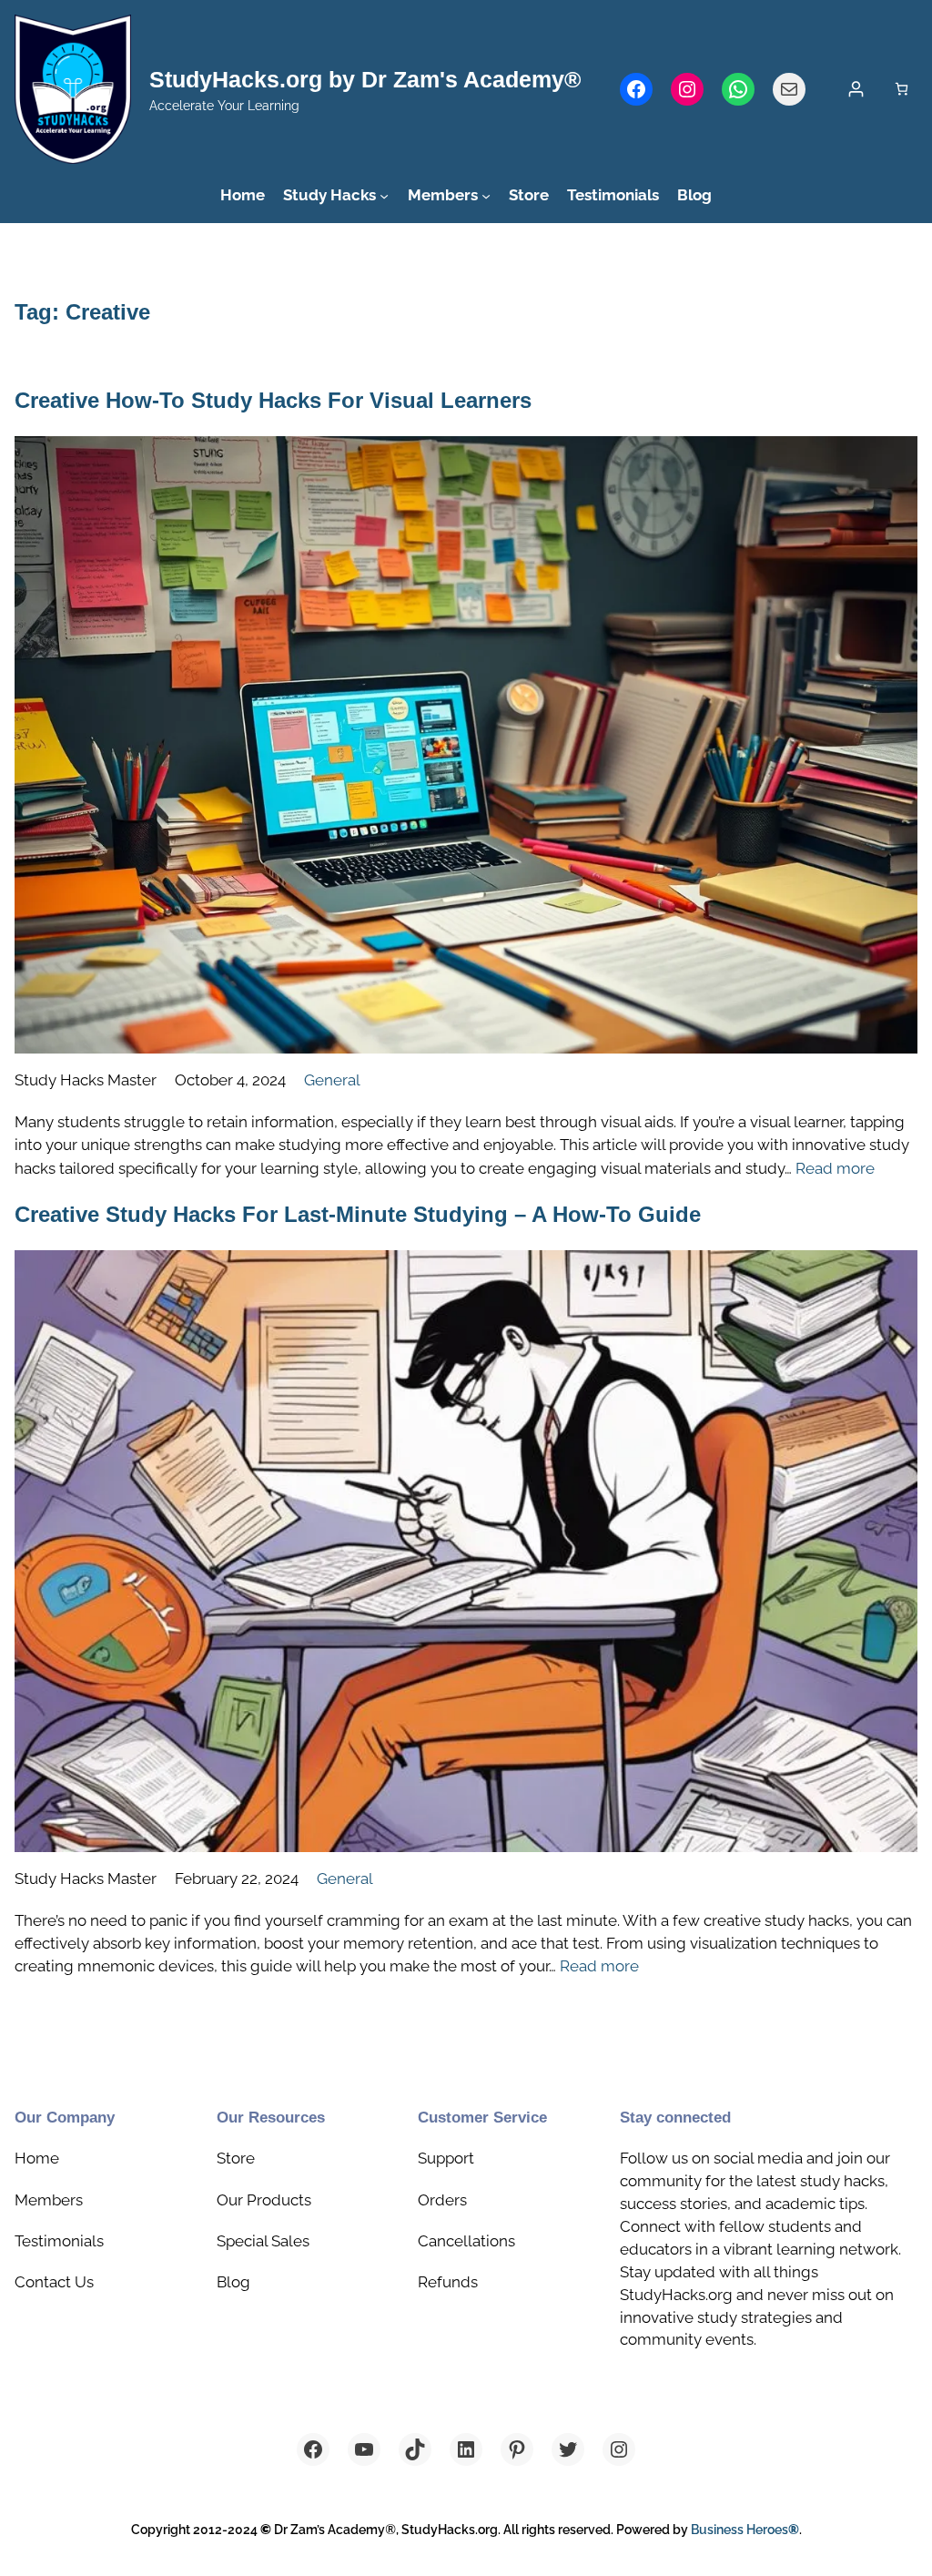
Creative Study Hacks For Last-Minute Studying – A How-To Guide (358, 1214)
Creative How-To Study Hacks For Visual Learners (273, 400)
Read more (835, 1168)
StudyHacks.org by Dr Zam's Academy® (365, 79)
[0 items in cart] (902, 89)
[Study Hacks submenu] (384, 195)
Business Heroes (745, 2530)
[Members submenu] (486, 195)
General (332, 1080)
